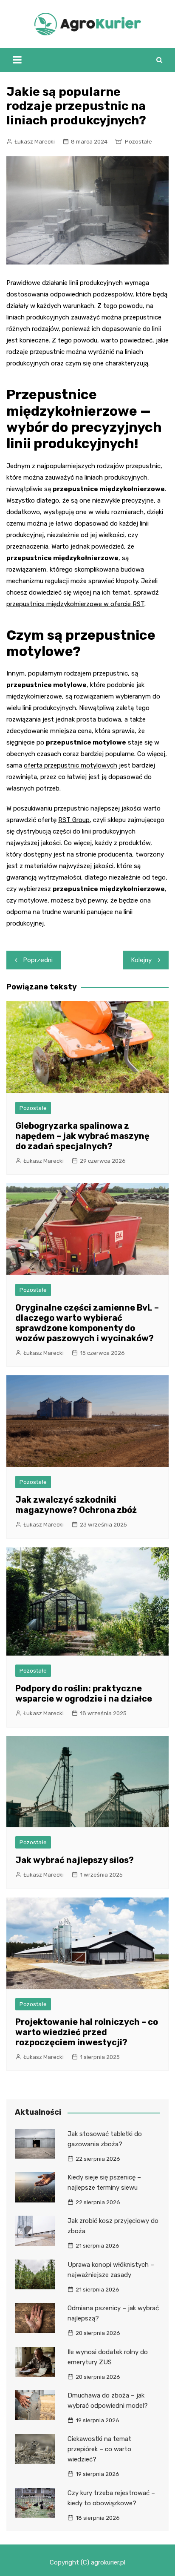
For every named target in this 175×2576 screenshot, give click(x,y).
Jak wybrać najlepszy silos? (75, 1860)
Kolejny (141, 960)
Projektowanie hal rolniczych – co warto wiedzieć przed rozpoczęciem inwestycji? (87, 2032)
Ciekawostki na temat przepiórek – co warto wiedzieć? (99, 2449)
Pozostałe (138, 142)
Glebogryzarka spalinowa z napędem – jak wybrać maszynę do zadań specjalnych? (82, 1136)
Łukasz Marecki (35, 142)
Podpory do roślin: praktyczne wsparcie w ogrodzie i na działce (84, 1693)
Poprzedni (38, 960)
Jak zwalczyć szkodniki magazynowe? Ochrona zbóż (76, 1505)
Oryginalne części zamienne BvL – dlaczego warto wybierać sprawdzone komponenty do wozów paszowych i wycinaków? (87, 1323)
